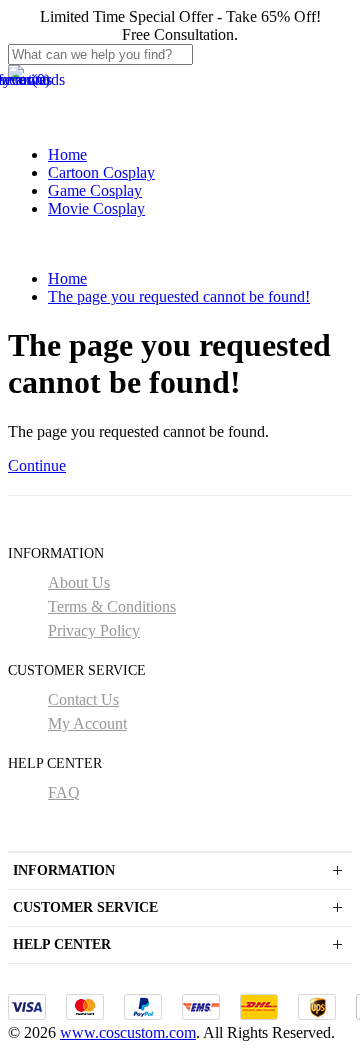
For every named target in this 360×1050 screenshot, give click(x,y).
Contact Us (83, 699)
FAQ (64, 792)
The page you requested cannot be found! (179, 296)
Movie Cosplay (96, 208)
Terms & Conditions (112, 606)
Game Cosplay (95, 190)
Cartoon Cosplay (101, 172)
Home (67, 154)
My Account (87, 723)
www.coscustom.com (128, 1032)
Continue (37, 465)
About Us (79, 582)
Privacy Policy (94, 630)
